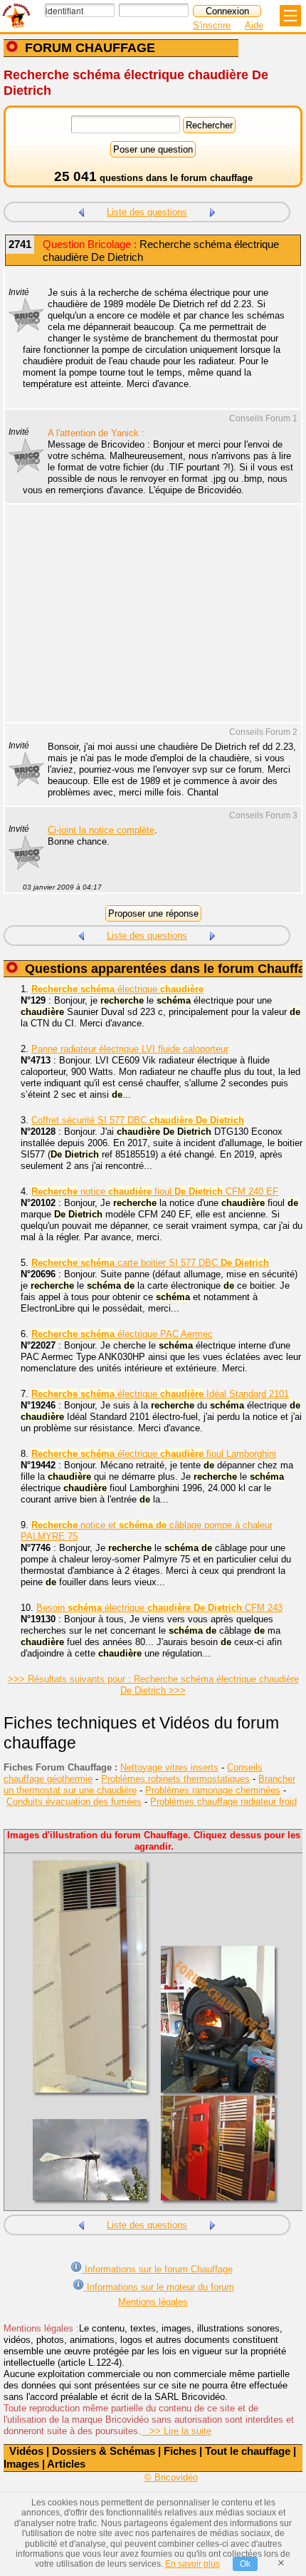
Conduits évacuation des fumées (74, 1802)
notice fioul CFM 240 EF (155, 1191)
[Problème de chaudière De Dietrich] (213, 211)
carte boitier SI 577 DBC (150, 1263)
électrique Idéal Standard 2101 (160, 1394)
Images (21, 2464)
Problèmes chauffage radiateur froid (223, 1802)
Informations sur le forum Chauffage (157, 2269)
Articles (66, 2464)
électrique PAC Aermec (122, 1334)
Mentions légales (153, 2302)
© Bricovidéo (171, 2477)
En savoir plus (192, 2564)
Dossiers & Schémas (104, 2451)
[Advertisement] (146, 622)
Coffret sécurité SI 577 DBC (138, 1120)
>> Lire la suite (176, 2431)
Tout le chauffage (248, 2451)
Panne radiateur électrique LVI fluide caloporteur (130, 1049)
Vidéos (26, 2451)
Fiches (180, 2451)
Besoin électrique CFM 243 (159, 1608)
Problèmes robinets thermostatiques (175, 1779)
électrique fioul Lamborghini (154, 1454)
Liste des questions (147, 212)
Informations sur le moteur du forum (159, 2287)
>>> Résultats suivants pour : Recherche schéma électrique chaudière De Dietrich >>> (153, 1685)
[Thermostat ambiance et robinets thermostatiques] (81, 211)
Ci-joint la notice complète (101, 830)
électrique (117, 989)
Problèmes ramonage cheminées (213, 1790)
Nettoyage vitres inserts (169, 1767)
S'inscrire (212, 25)
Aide (254, 25)
